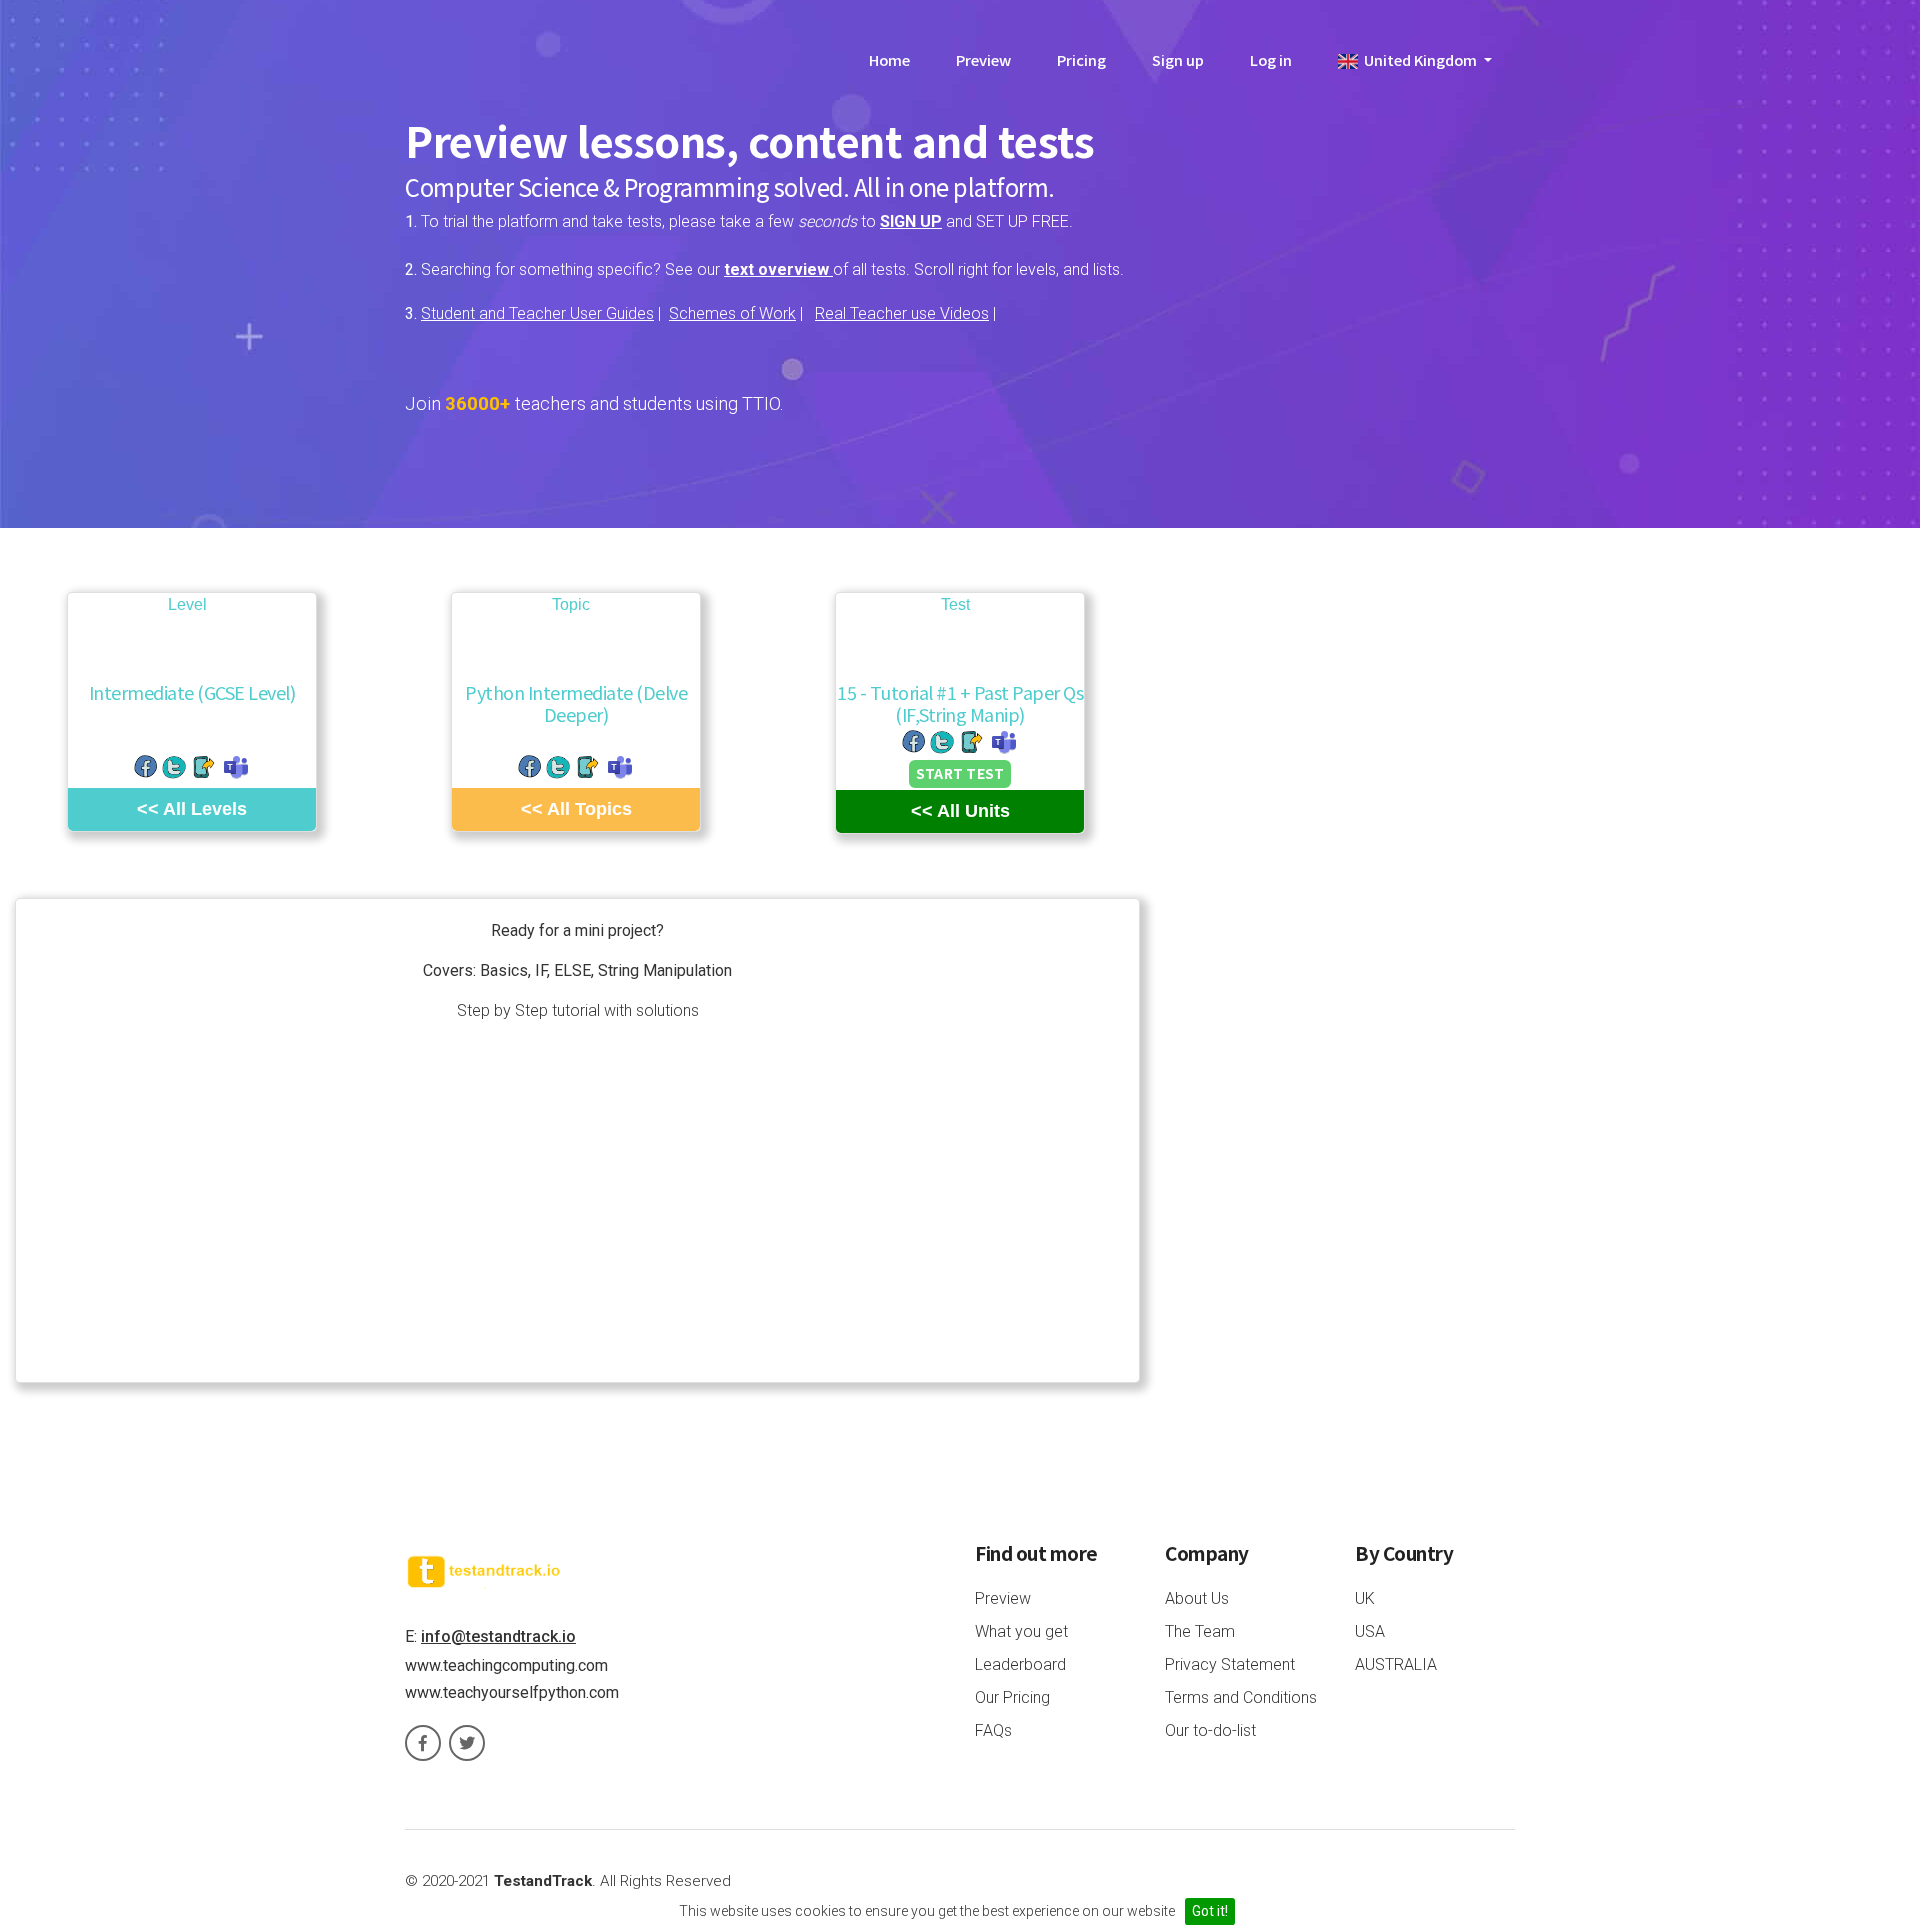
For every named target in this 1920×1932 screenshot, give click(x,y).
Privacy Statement (1230, 1664)
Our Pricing (1012, 1697)
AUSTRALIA (1396, 1664)
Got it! (1210, 1911)
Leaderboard (1020, 1664)
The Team (1200, 1631)
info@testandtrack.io (498, 1636)
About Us (1197, 1598)
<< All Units (960, 811)
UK (1365, 1598)
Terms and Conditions (1241, 1697)
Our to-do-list (1210, 1730)
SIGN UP (911, 221)
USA (1370, 1631)
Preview (983, 59)
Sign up (1178, 59)
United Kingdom (1419, 59)
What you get (1021, 1631)
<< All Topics (576, 809)
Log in (1271, 59)
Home (889, 59)
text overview (778, 269)
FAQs (993, 1730)
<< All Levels (192, 809)
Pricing (1081, 59)
